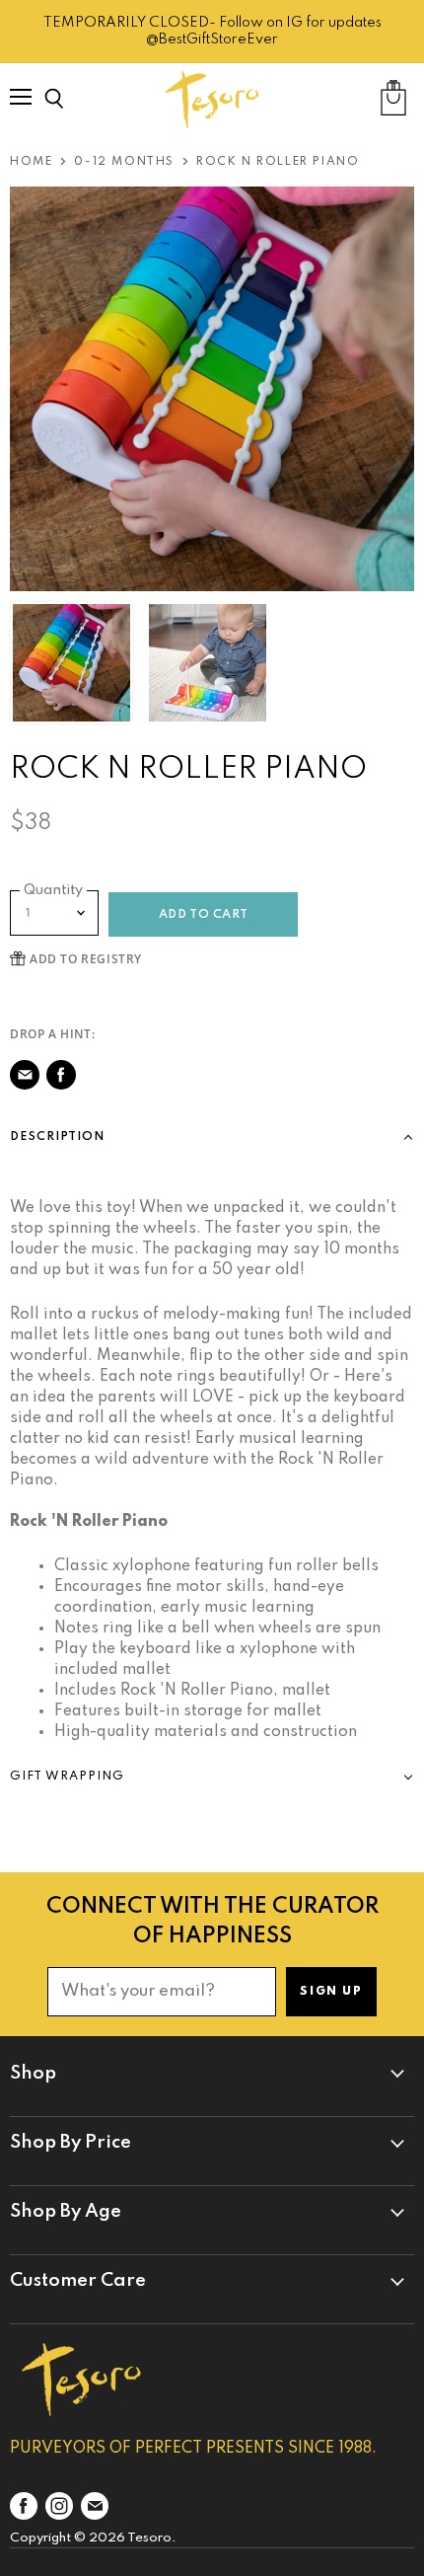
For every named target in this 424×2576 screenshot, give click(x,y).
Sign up (331, 1992)
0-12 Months (124, 162)
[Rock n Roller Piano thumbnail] (71, 663)
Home (31, 162)
